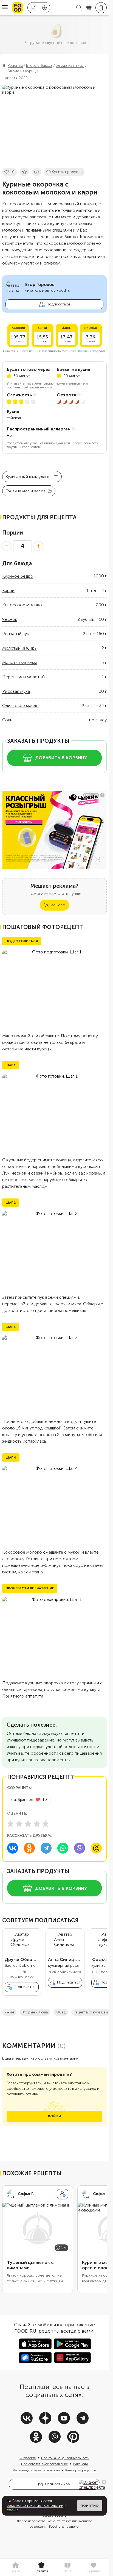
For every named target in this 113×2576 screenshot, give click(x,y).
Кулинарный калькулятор (29, 477)
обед (61, 2012)
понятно (90, 2506)
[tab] (15, 2567)
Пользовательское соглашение (44, 2464)
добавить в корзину (61, 758)
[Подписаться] (63, 2194)
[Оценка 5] (46, 1824)
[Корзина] (89, 8)
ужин (9, 2012)
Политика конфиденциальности (65, 2458)
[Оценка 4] (37, 1824)
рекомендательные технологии (35, 2506)
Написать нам (58, 2484)
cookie (13, 2510)
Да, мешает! (54, 905)
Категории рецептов (81, 2470)
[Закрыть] (104, 2482)
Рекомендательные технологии (36, 2470)
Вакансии (80, 2464)
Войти (54, 2116)
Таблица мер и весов (26, 491)
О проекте (28, 2458)
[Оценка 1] (10, 1824)
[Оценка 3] (28, 1824)
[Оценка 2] (19, 1824)
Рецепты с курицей (91, 2012)
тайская (14, 418)
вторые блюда (35, 2012)
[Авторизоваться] (101, 8)
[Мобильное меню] (5, 8)
